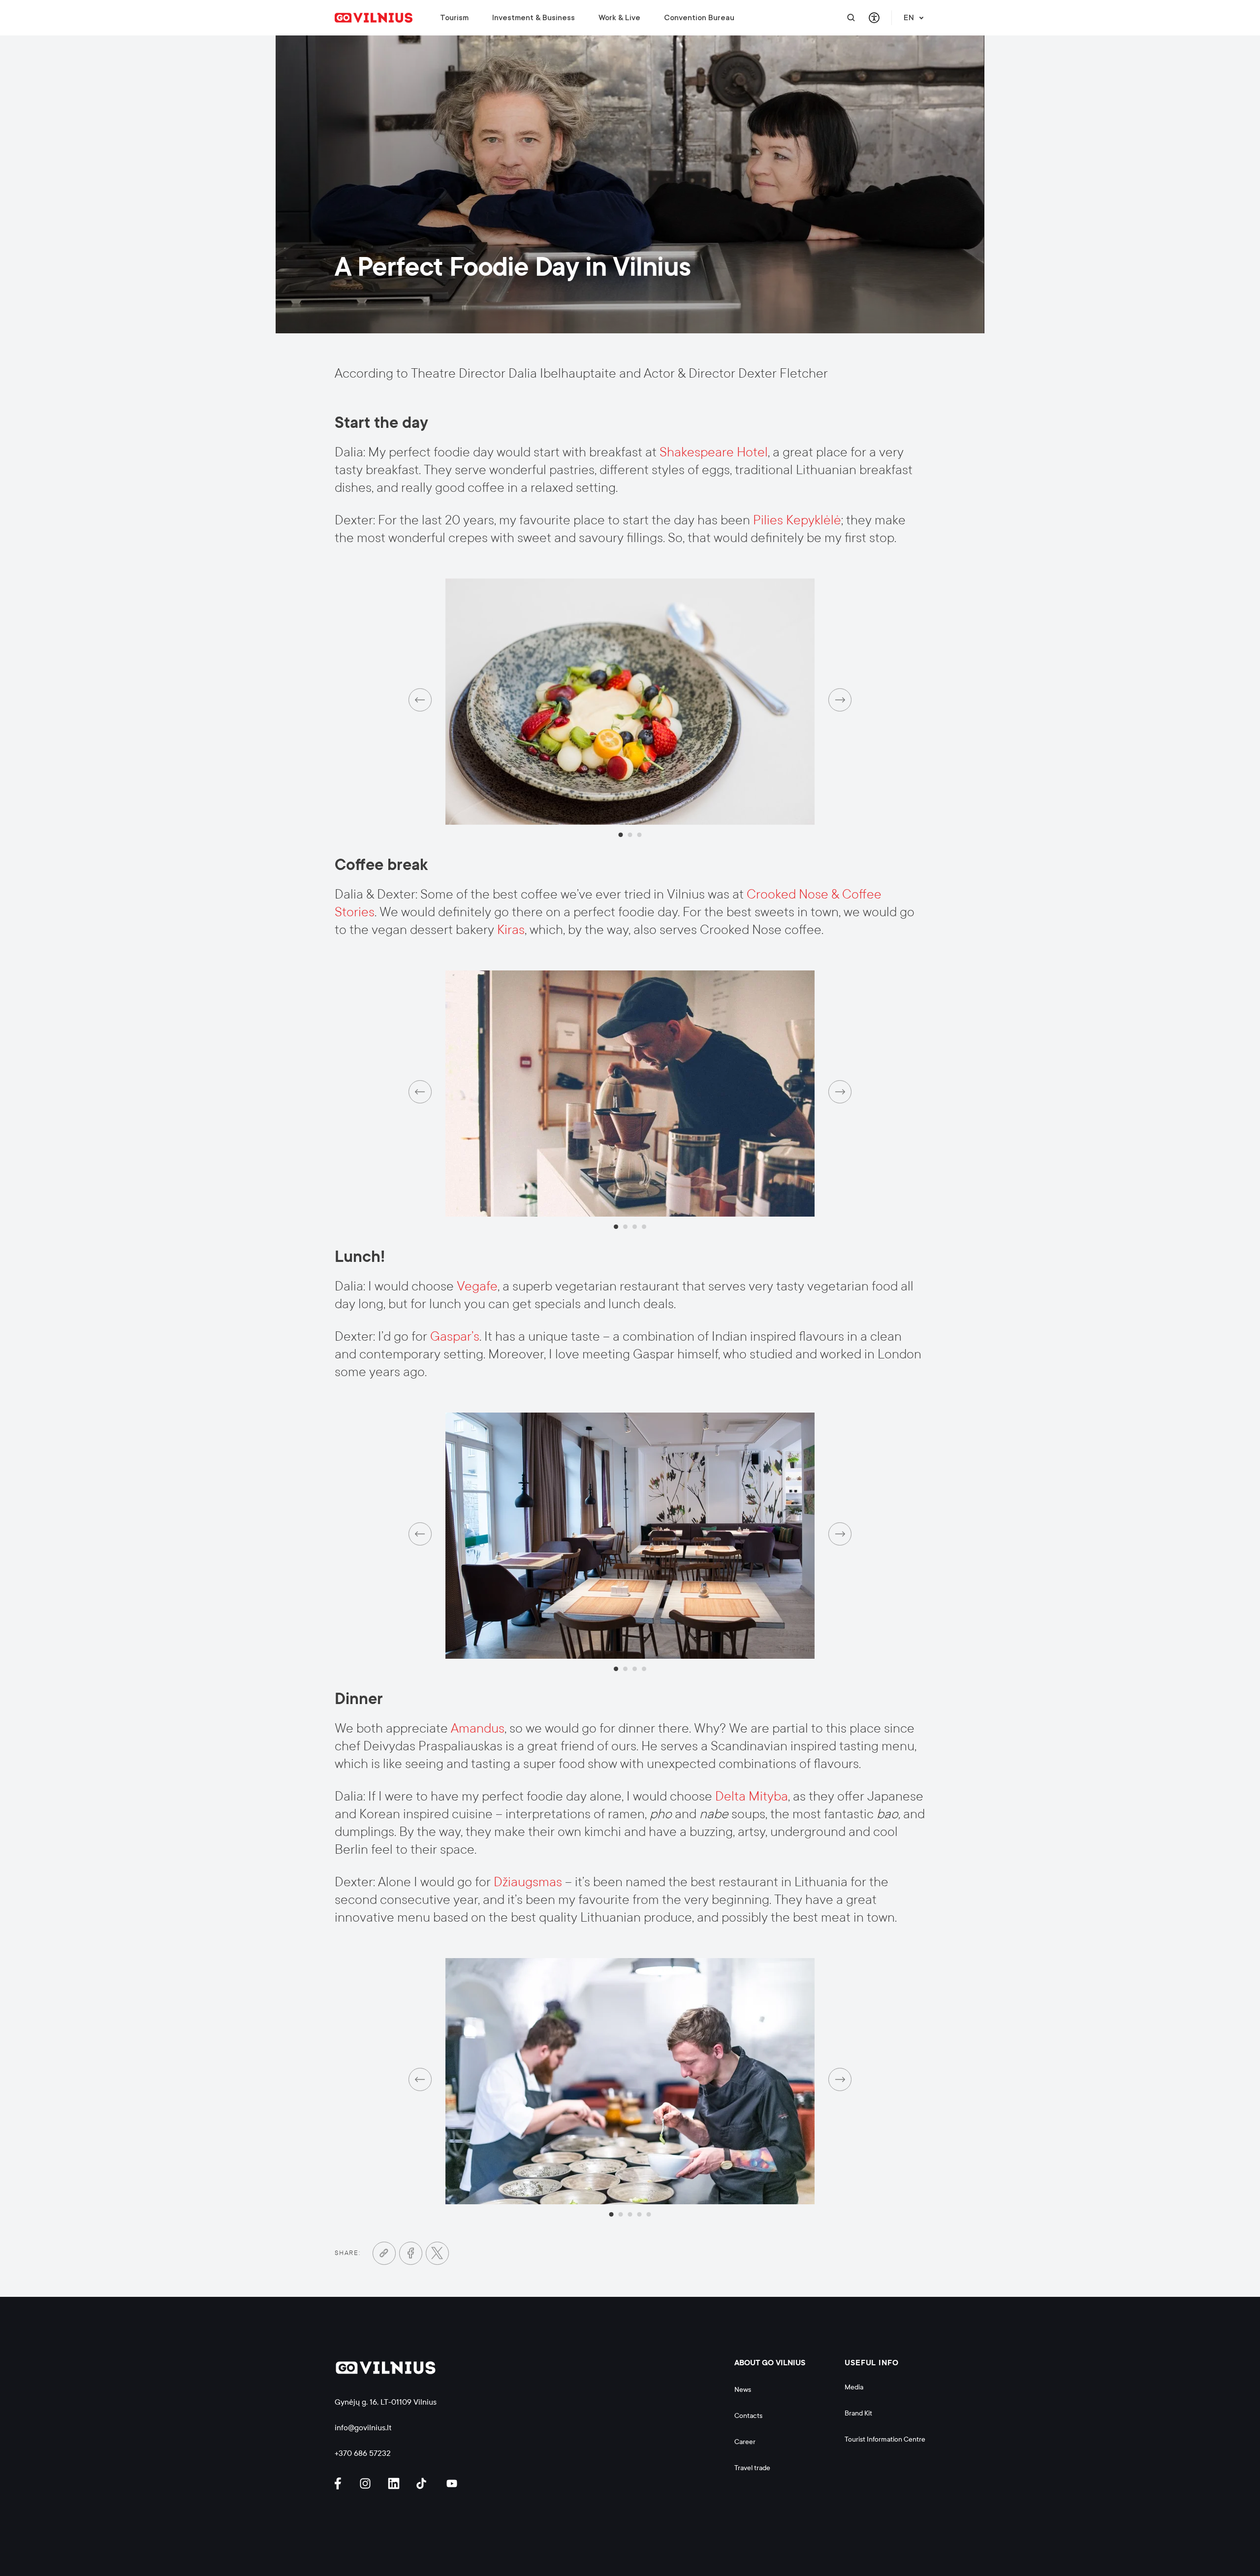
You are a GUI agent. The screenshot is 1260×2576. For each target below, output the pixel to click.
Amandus (478, 1728)
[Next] (840, 700)
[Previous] (420, 700)
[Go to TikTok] (424, 2484)
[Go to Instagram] (367, 2484)
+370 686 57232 (363, 2453)
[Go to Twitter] (437, 2253)
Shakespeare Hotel (714, 452)
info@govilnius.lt (363, 2428)
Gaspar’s (455, 1336)
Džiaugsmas (529, 1882)
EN (909, 18)
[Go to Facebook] (411, 2253)
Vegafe (477, 1286)
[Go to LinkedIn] (395, 2484)
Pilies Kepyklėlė (797, 520)
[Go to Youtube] (452, 2484)
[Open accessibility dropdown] (874, 18)
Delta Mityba (752, 1796)
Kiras (511, 930)
